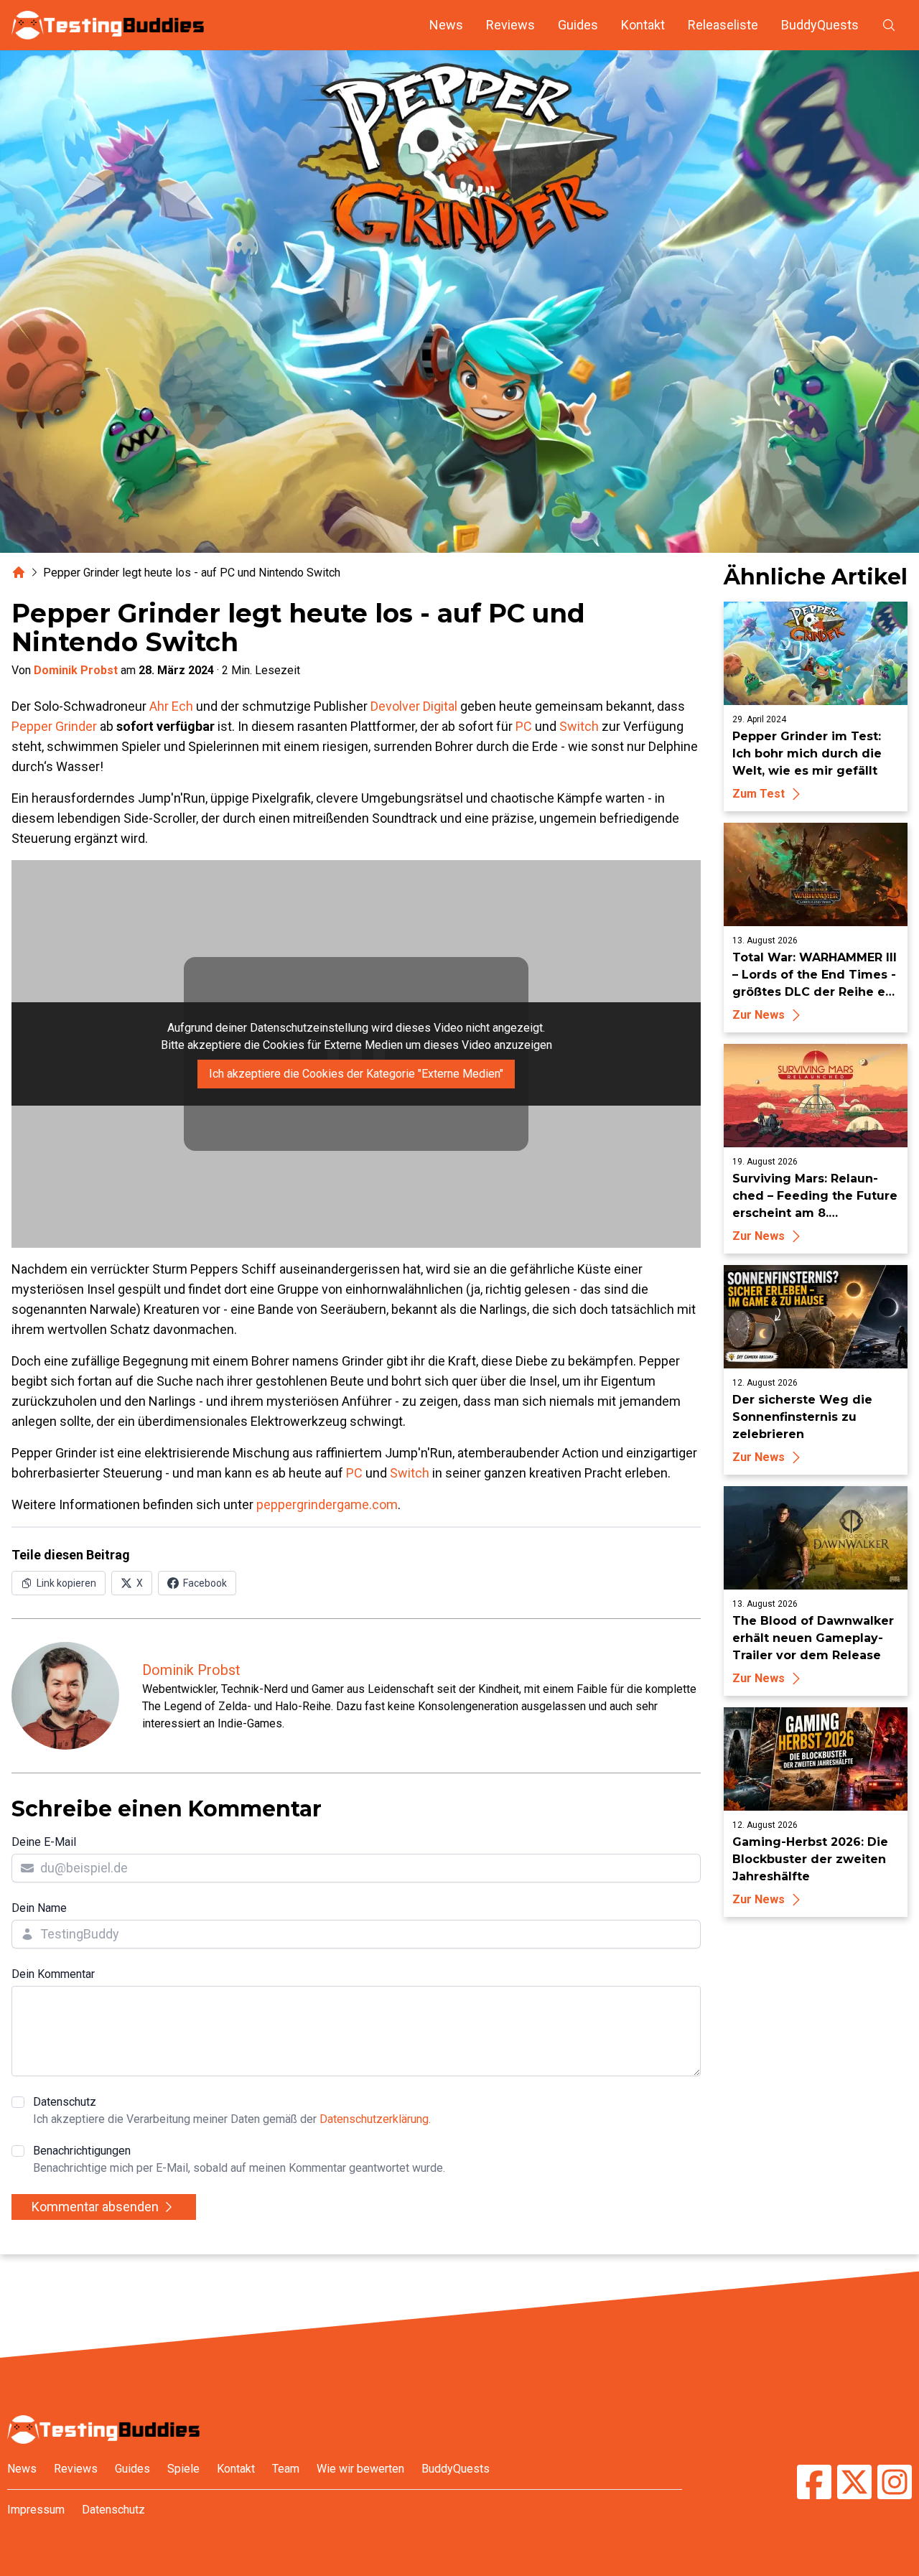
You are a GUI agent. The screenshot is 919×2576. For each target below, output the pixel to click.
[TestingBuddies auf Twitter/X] (854, 2484)
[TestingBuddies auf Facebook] (814, 2484)
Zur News (759, 1015)
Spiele (183, 2469)
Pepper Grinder (54, 726)
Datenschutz (232, 2110)
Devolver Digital (414, 706)
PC (524, 726)
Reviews (510, 25)
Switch (579, 726)
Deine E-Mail (44, 1842)
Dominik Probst (76, 670)
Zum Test (759, 794)
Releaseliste (723, 25)
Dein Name (39, 1908)
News (446, 25)
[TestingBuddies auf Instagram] (895, 2484)
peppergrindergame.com (327, 1504)
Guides (578, 25)
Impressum (36, 2510)
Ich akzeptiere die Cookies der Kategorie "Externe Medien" (356, 1074)
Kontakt (643, 25)
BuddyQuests (820, 25)
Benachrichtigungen (239, 2159)
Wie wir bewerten (360, 2469)
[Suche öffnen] (889, 25)
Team (286, 2469)
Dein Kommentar (53, 1974)
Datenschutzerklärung (374, 2119)
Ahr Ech (171, 706)
